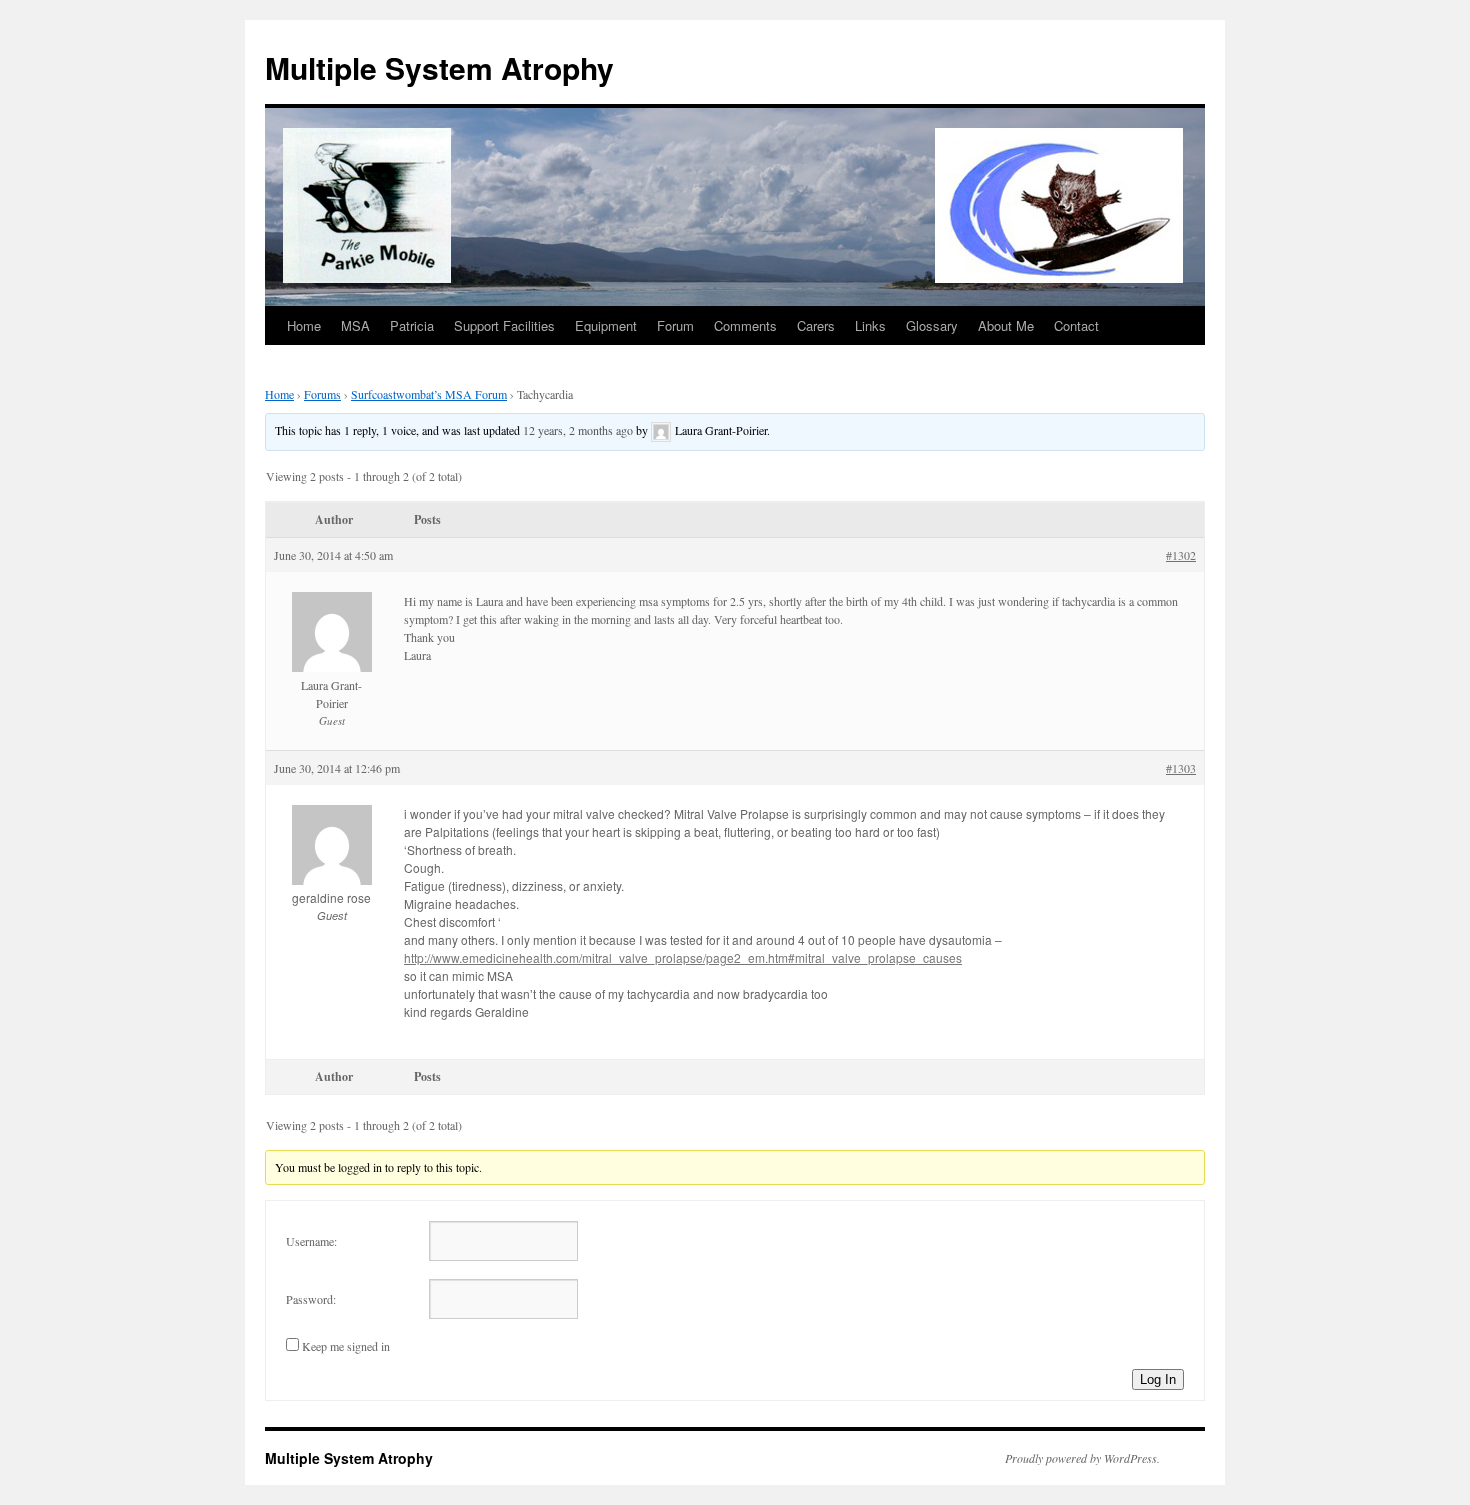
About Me (1006, 325)
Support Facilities (504, 325)
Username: (311, 1241)
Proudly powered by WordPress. (1082, 1458)
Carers (816, 325)
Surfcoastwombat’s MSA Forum (429, 394)
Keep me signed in (346, 1346)
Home (304, 325)
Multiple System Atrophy (439, 67)
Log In (1158, 1379)
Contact (1076, 325)
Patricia (412, 325)
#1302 (1181, 555)
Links (870, 325)
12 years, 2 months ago (578, 430)
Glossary (932, 325)
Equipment (606, 325)
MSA (355, 325)
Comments (745, 325)
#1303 (1181, 768)
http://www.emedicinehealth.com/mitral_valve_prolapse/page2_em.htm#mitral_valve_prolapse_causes (683, 957)
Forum (675, 325)
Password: (311, 1299)
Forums (322, 394)
